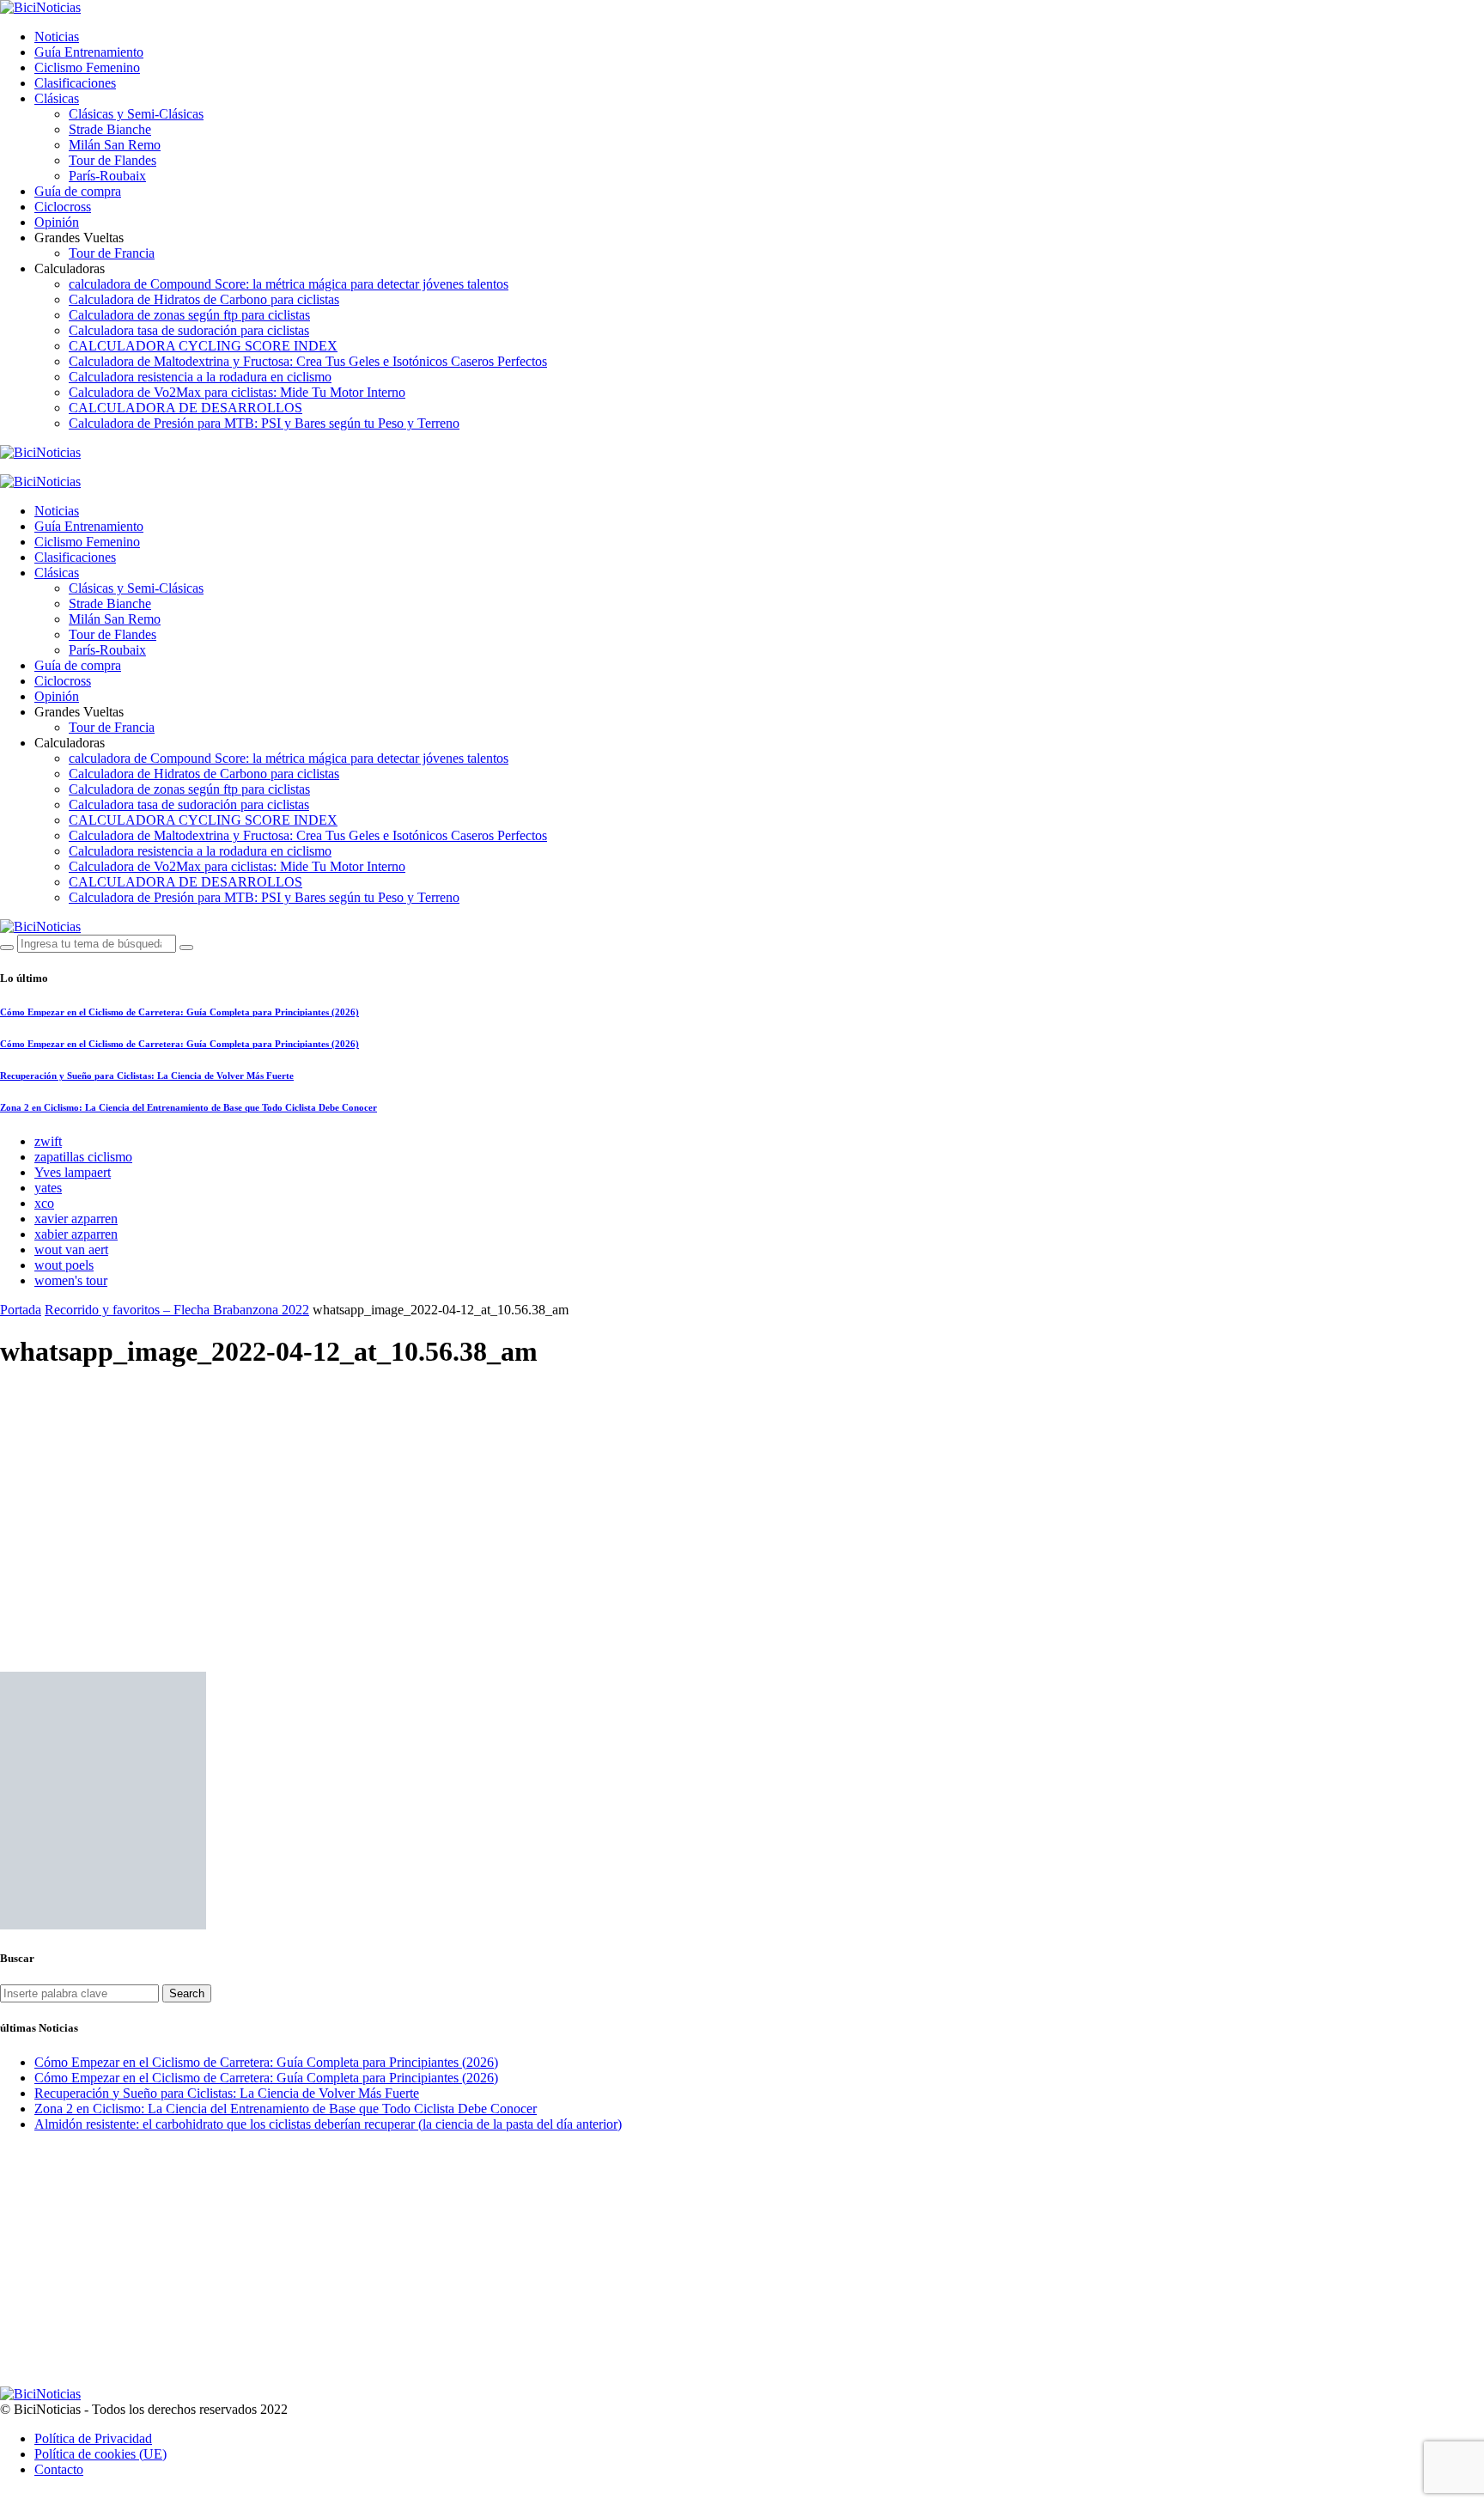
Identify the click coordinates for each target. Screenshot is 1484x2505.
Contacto (59, 2469)
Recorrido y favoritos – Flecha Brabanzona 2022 (177, 1310)
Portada (21, 1310)
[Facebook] (25, 467)
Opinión (57, 222)
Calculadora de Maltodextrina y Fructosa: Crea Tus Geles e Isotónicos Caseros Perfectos (308, 361)
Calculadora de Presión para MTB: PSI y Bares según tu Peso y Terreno (264, 423)
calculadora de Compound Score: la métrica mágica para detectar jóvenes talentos (289, 284)
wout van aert (71, 1249)
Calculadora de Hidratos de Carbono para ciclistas (204, 299)
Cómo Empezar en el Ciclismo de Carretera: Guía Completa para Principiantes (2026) (179, 1012)
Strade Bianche (110, 129)
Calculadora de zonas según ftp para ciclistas (189, 315)
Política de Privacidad (93, 2438)
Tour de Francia (112, 253)
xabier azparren (76, 1234)
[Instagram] (65, 467)
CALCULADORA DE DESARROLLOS (185, 408)
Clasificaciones (75, 83)
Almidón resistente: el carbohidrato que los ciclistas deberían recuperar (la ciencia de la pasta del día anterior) (328, 2124)
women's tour (71, 1280)
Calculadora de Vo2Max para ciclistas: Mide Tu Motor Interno (237, 392)
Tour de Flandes (113, 160)
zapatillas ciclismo (83, 1157)
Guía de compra (78, 191)
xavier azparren (76, 1219)
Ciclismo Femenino (87, 67)
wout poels (64, 1265)
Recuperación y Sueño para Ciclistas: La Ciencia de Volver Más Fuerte (147, 1076)
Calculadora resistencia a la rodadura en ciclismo (200, 377)
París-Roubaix (107, 176)
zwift (48, 1141)
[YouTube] (5, 467)
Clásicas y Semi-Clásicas (136, 114)
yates (48, 1188)
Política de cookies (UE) (100, 2454)
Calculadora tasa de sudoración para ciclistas (189, 330)
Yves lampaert (73, 1172)
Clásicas (57, 98)
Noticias (57, 37)
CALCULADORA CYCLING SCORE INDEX (203, 346)
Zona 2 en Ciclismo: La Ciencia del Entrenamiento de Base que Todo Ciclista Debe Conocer (189, 1107)
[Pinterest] (85, 467)
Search (187, 1993)
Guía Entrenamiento (89, 52)
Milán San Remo (115, 145)
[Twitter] (45, 467)
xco (44, 1203)
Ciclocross (63, 207)
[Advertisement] (742, 1507)
